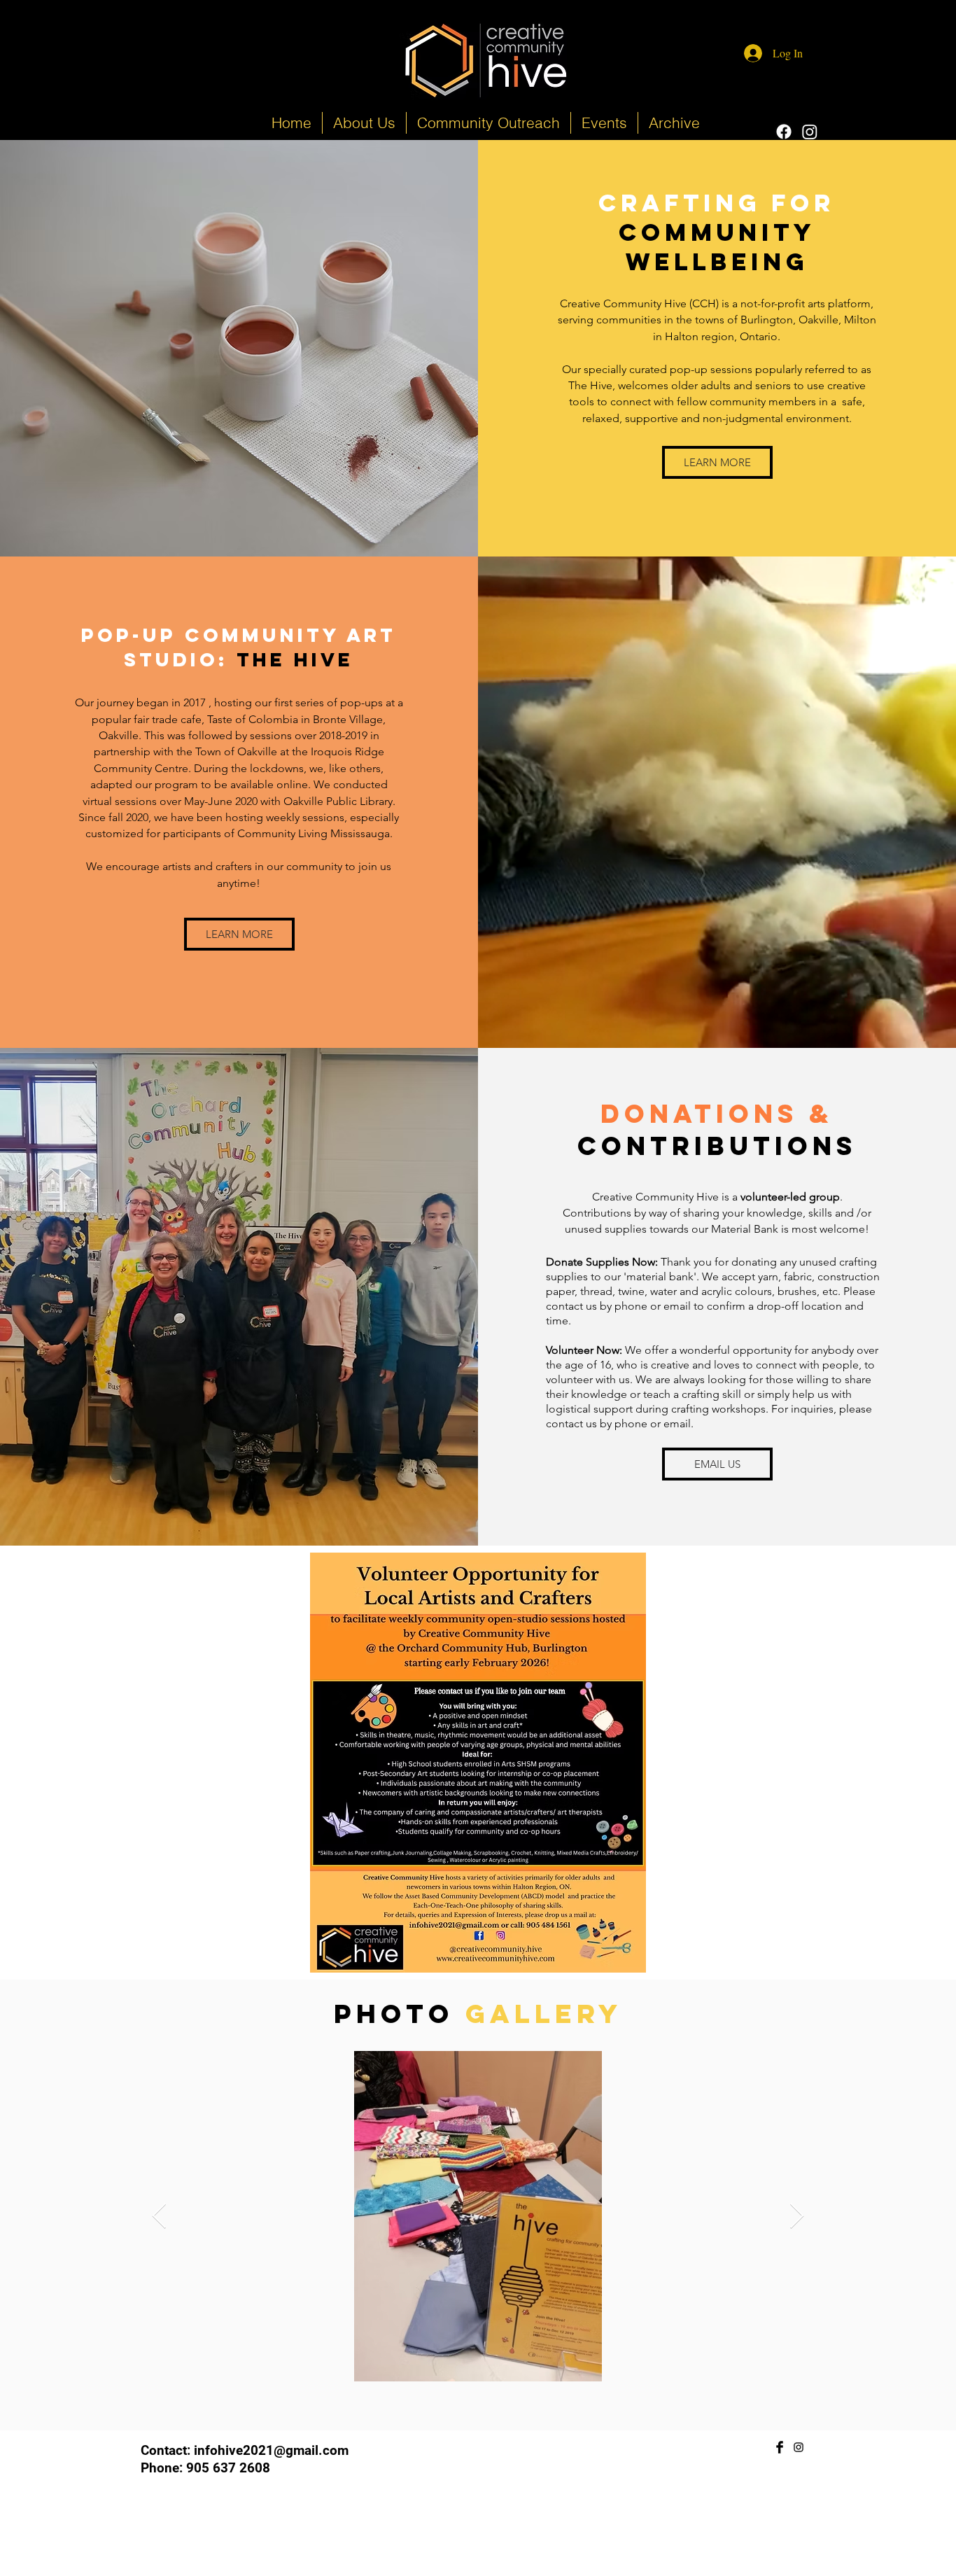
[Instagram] (810, 132)
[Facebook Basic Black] (780, 2447)
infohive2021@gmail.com (271, 2450)
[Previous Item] (159, 2217)
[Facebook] (784, 132)
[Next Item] (797, 2217)
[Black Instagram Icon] (799, 2447)
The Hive (295, 659)
